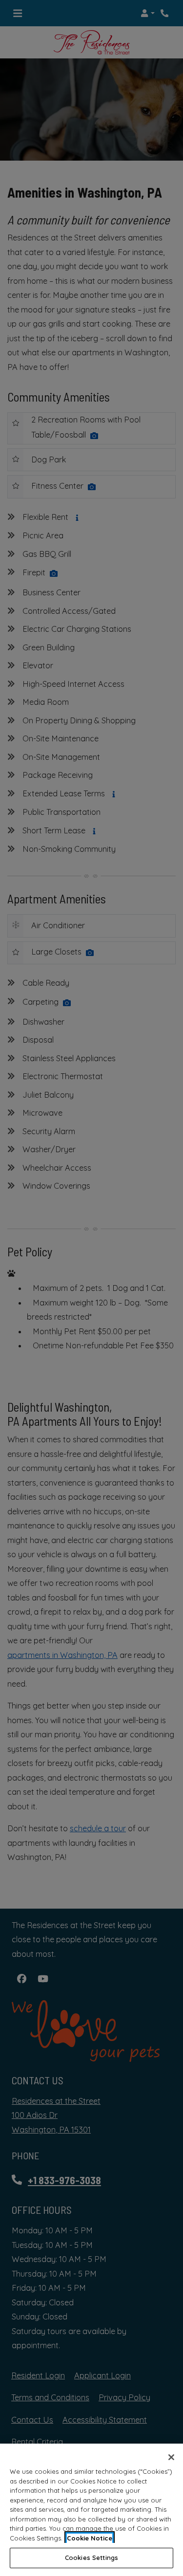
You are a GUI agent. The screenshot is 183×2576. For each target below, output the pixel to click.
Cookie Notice (90, 2538)
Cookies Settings (91, 2558)
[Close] (171, 2457)
